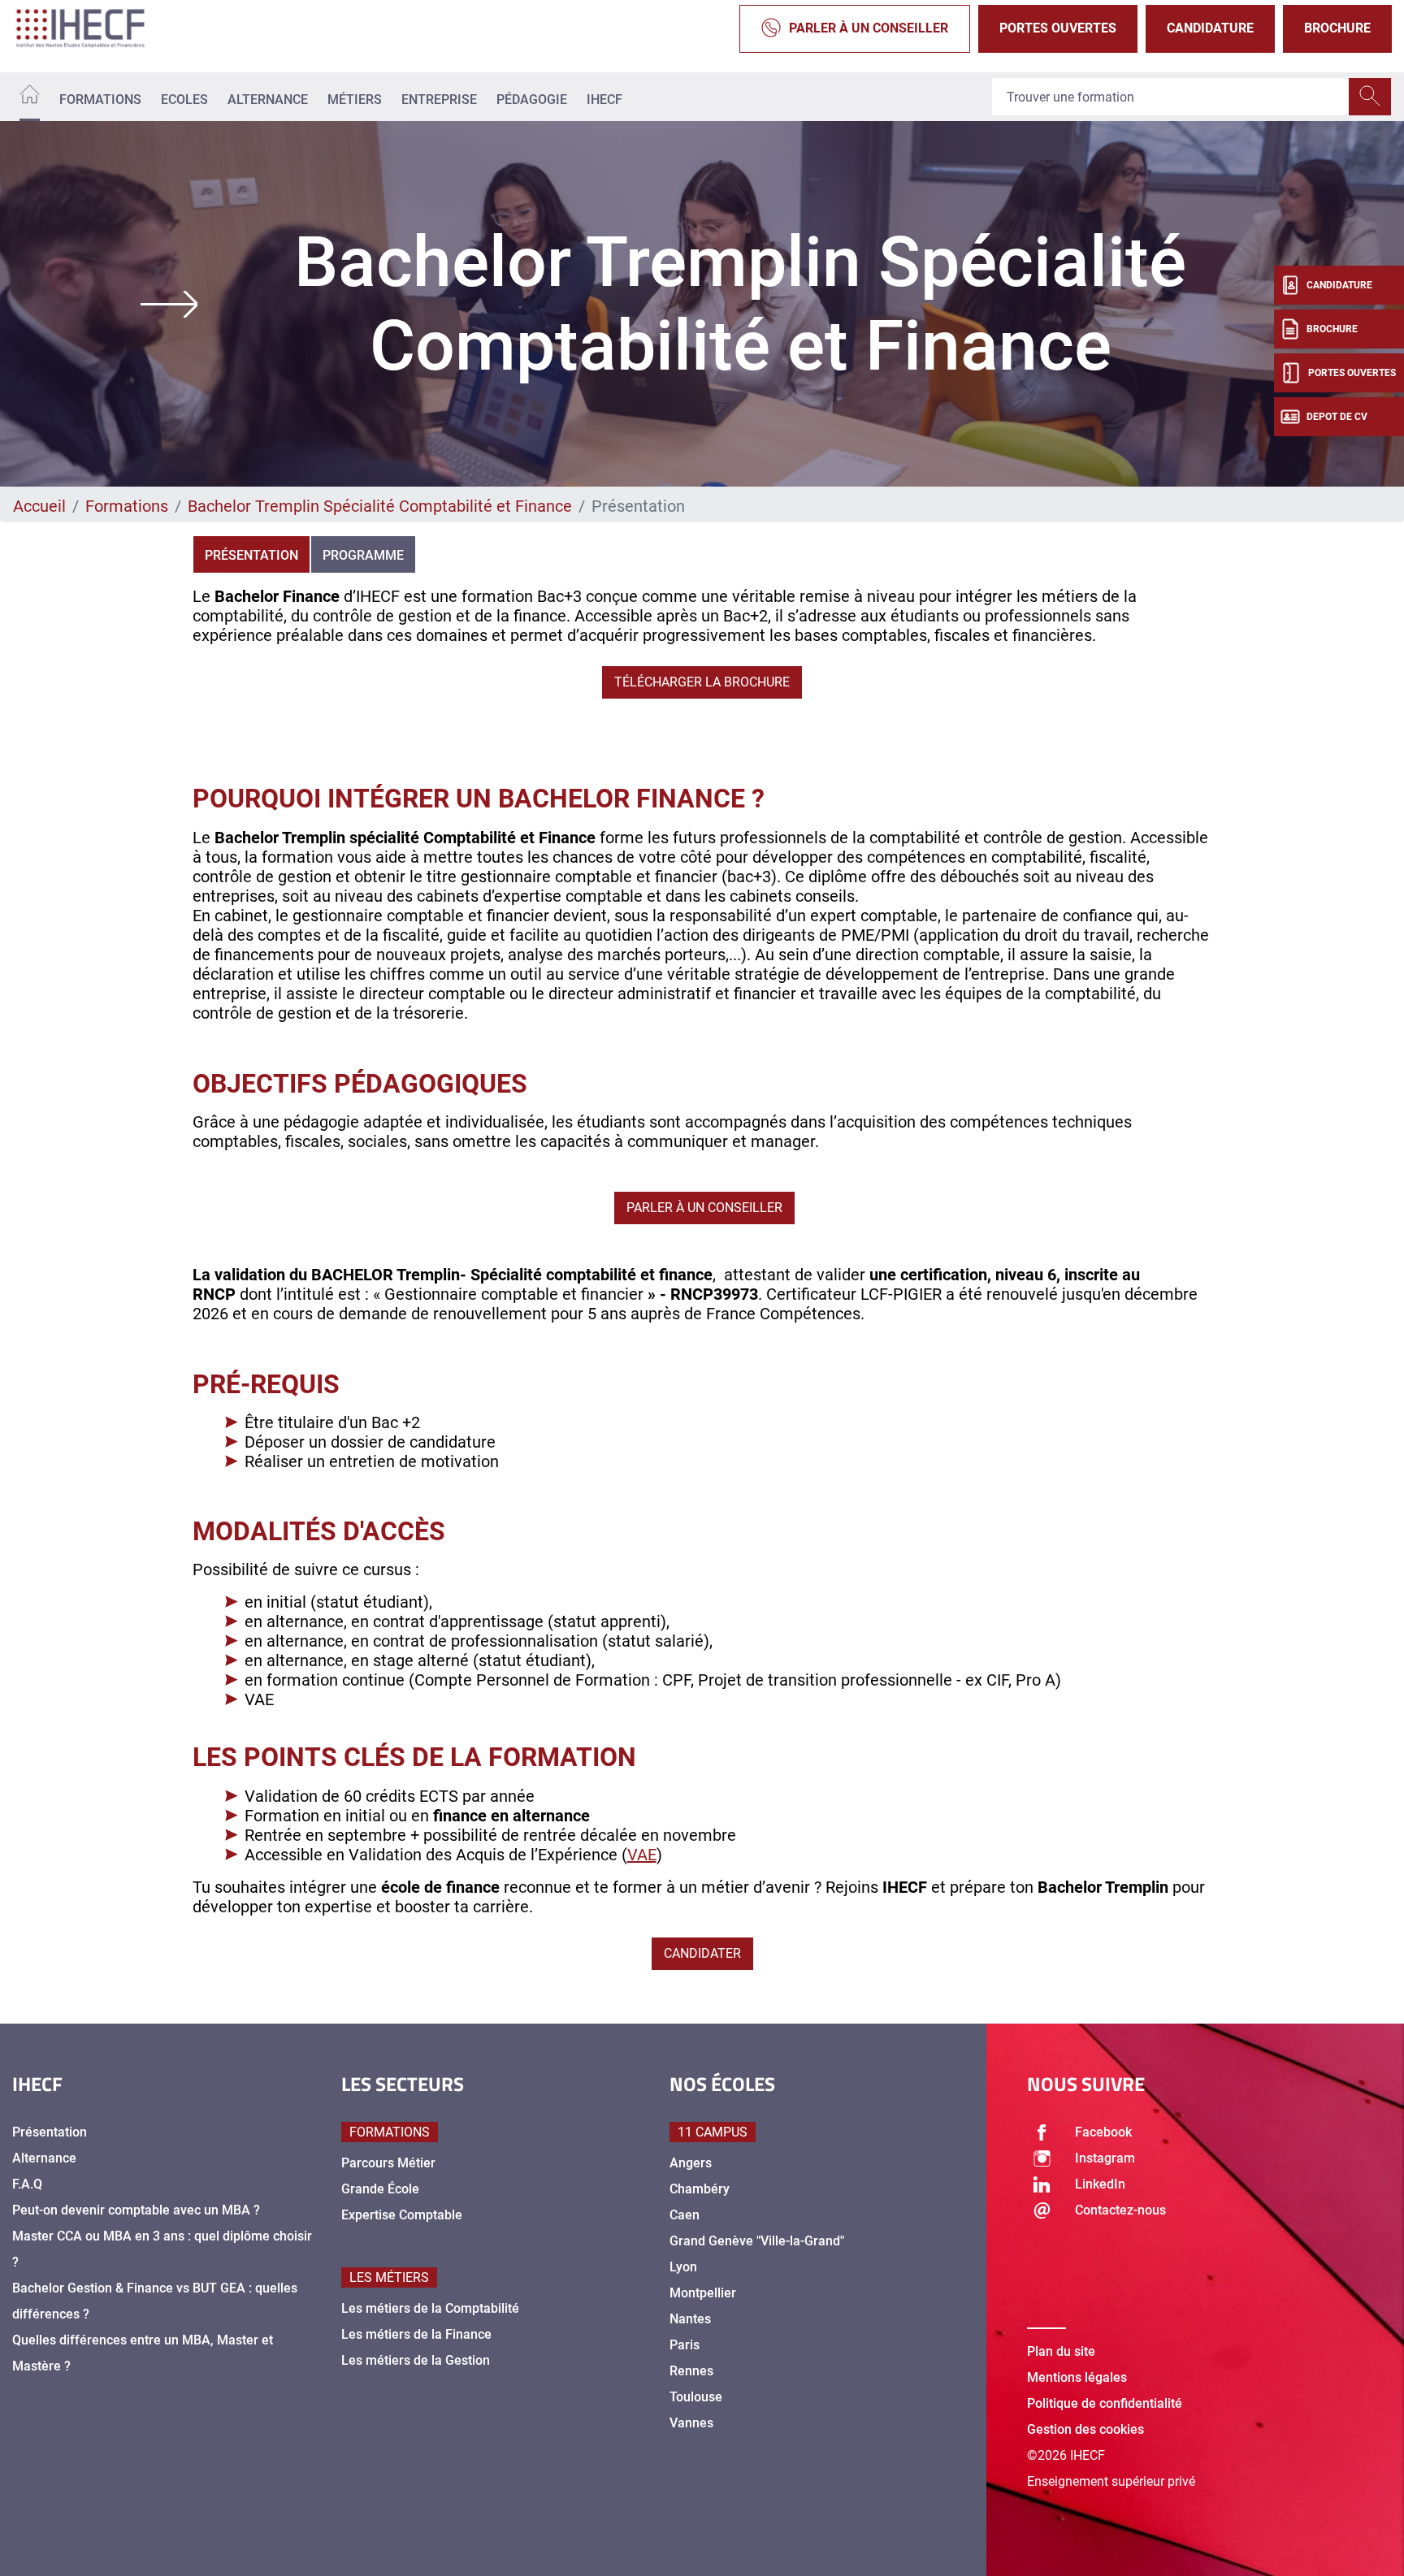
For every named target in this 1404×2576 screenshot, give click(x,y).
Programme (363, 555)
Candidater (702, 1953)
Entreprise (439, 100)
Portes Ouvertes (1058, 28)
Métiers (355, 100)
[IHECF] (97, 28)
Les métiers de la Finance (416, 2334)
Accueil (39, 506)
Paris (685, 2345)
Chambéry (700, 2189)
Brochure (1337, 28)
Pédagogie (532, 100)
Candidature (1210, 28)
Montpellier (703, 2293)
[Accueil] (30, 97)
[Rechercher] (1370, 97)
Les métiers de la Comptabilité (430, 2308)
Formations (100, 100)
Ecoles (184, 100)
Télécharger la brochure (702, 682)
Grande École (380, 2189)
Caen (685, 2215)
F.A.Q (27, 2184)
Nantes (690, 2319)
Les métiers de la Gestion (416, 2360)
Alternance (268, 100)
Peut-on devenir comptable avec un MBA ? (136, 2210)
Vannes (691, 2423)
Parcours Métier (388, 2163)
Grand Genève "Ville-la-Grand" (757, 2241)
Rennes (691, 2371)
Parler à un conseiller (869, 28)
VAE (642, 1855)
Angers (691, 2163)
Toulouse (696, 2397)
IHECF (604, 100)
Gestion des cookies (1085, 2429)
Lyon (683, 2267)
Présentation (251, 555)
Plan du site (1061, 2351)
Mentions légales (1077, 2377)
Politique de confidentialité (1105, 2403)
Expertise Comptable (402, 2215)
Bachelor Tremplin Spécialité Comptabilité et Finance (380, 506)
